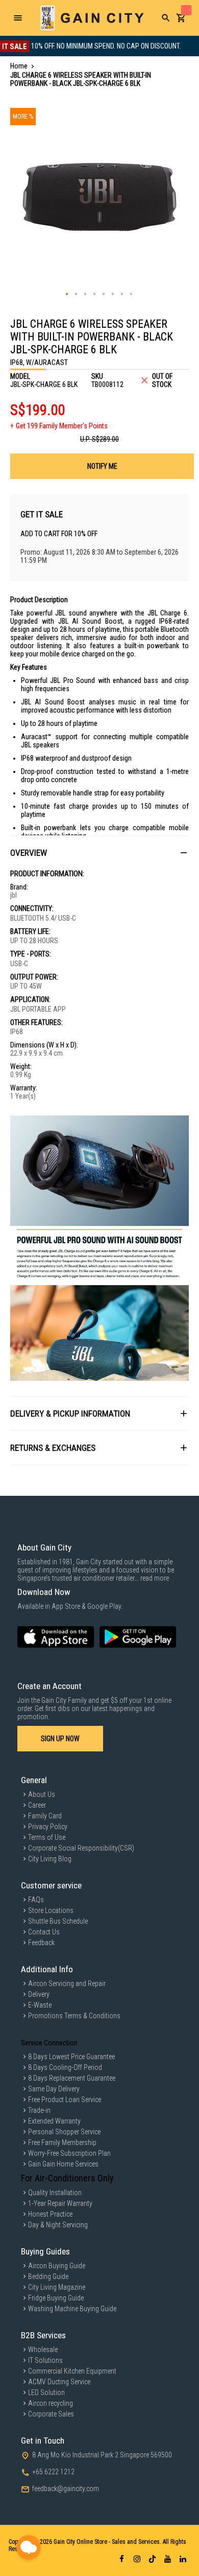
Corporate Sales (51, 2414)
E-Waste (40, 2005)
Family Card (45, 1816)
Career (37, 1805)
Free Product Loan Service (65, 2100)
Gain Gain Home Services (63, 2164)
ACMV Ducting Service (59, 2382)
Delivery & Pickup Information (70, 1414)
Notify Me (102, 466)
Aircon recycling (51, 2403)
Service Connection (49, 2043)
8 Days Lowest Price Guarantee (71, 2057)
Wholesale (43, 2350)
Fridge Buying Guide (56, 2298)
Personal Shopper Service (64, 2132)
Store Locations (51, 1910)
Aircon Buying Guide (57, 2266)
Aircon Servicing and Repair (67, 1984)
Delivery (39, 1994)
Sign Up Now (60, 1739)
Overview (29, 853)
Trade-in (39, 2110)
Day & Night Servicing (58, 2225)
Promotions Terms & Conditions (74, 2016)
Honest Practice (50, 2214)
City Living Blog (50, 1859)
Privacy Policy (48, 1827)
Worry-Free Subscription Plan (69, 2153)
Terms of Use (47, 1837)
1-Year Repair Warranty (60, 2203)
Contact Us (44, 1932)
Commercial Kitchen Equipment (72, 2371)
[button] (67, 294)
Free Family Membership (62, 2142)
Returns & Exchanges (53, 1448)
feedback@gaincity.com (66, 2489)
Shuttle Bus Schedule (58, 1921)
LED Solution (46, 2392)
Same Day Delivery (54, 2089)
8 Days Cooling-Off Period (65, 2067)
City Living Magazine (57, 2287)
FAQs (36, 1900)
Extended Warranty (54, 2121)
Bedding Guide (48, 2276)
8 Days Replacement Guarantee (72, 2078)
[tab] (99, 852)
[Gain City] (92, 18)
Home (19, 66)
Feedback (41, 1943)
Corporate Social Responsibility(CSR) (81, 1848)
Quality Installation (55, 2193)
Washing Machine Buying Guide (72, 2309)
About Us (42, 1794)
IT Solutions (45, 2360)
